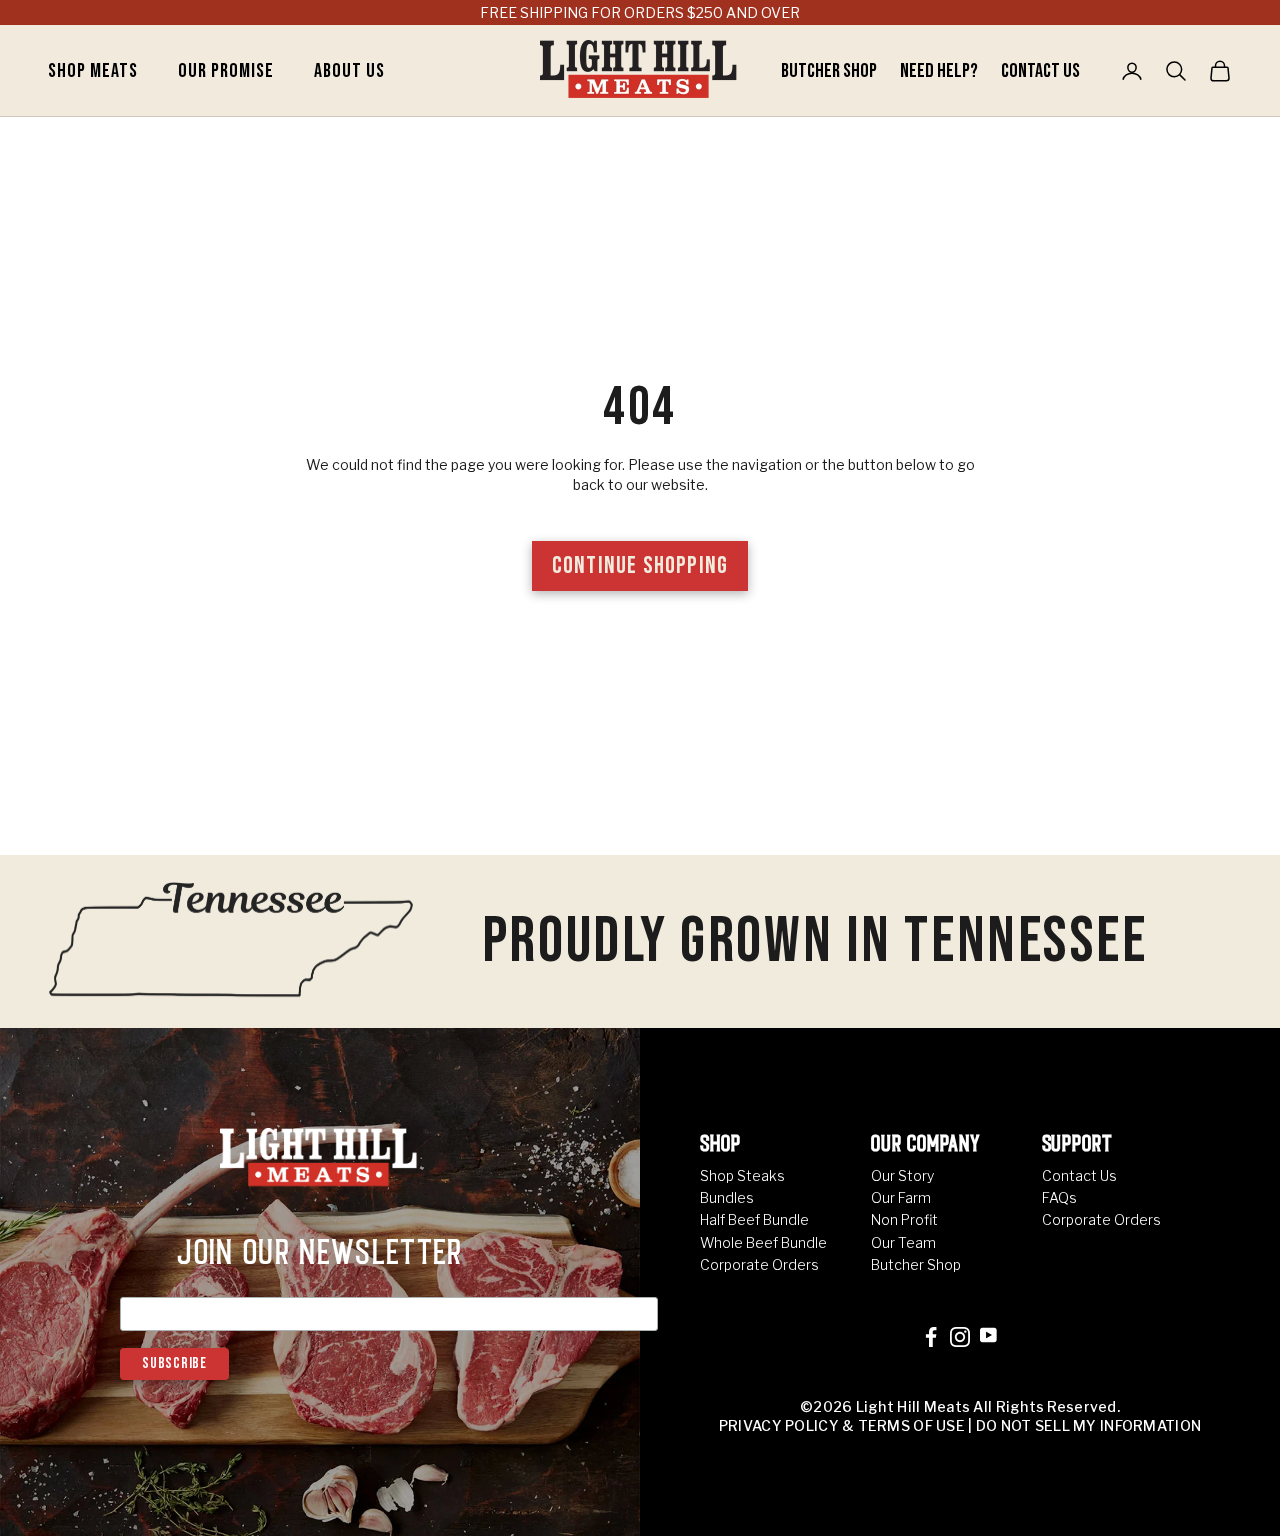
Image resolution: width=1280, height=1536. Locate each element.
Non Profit (904, 1219)
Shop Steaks (742, 1175)
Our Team (903, 1242)
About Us (349, 71)
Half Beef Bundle (754, 1219)
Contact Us (1040, 71)
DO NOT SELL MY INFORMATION (1088, 1425)
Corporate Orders (759, 1264)
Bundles (727, 1197)
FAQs (1059, 1197)
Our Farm (901, 1197)
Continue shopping (640, 565)
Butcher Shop (830, 71)
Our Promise (226, 71)
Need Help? (940, 71)
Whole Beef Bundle (763, 1242)
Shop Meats (93, 71)
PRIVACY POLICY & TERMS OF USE (842, 1425)
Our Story (902, 1175)
